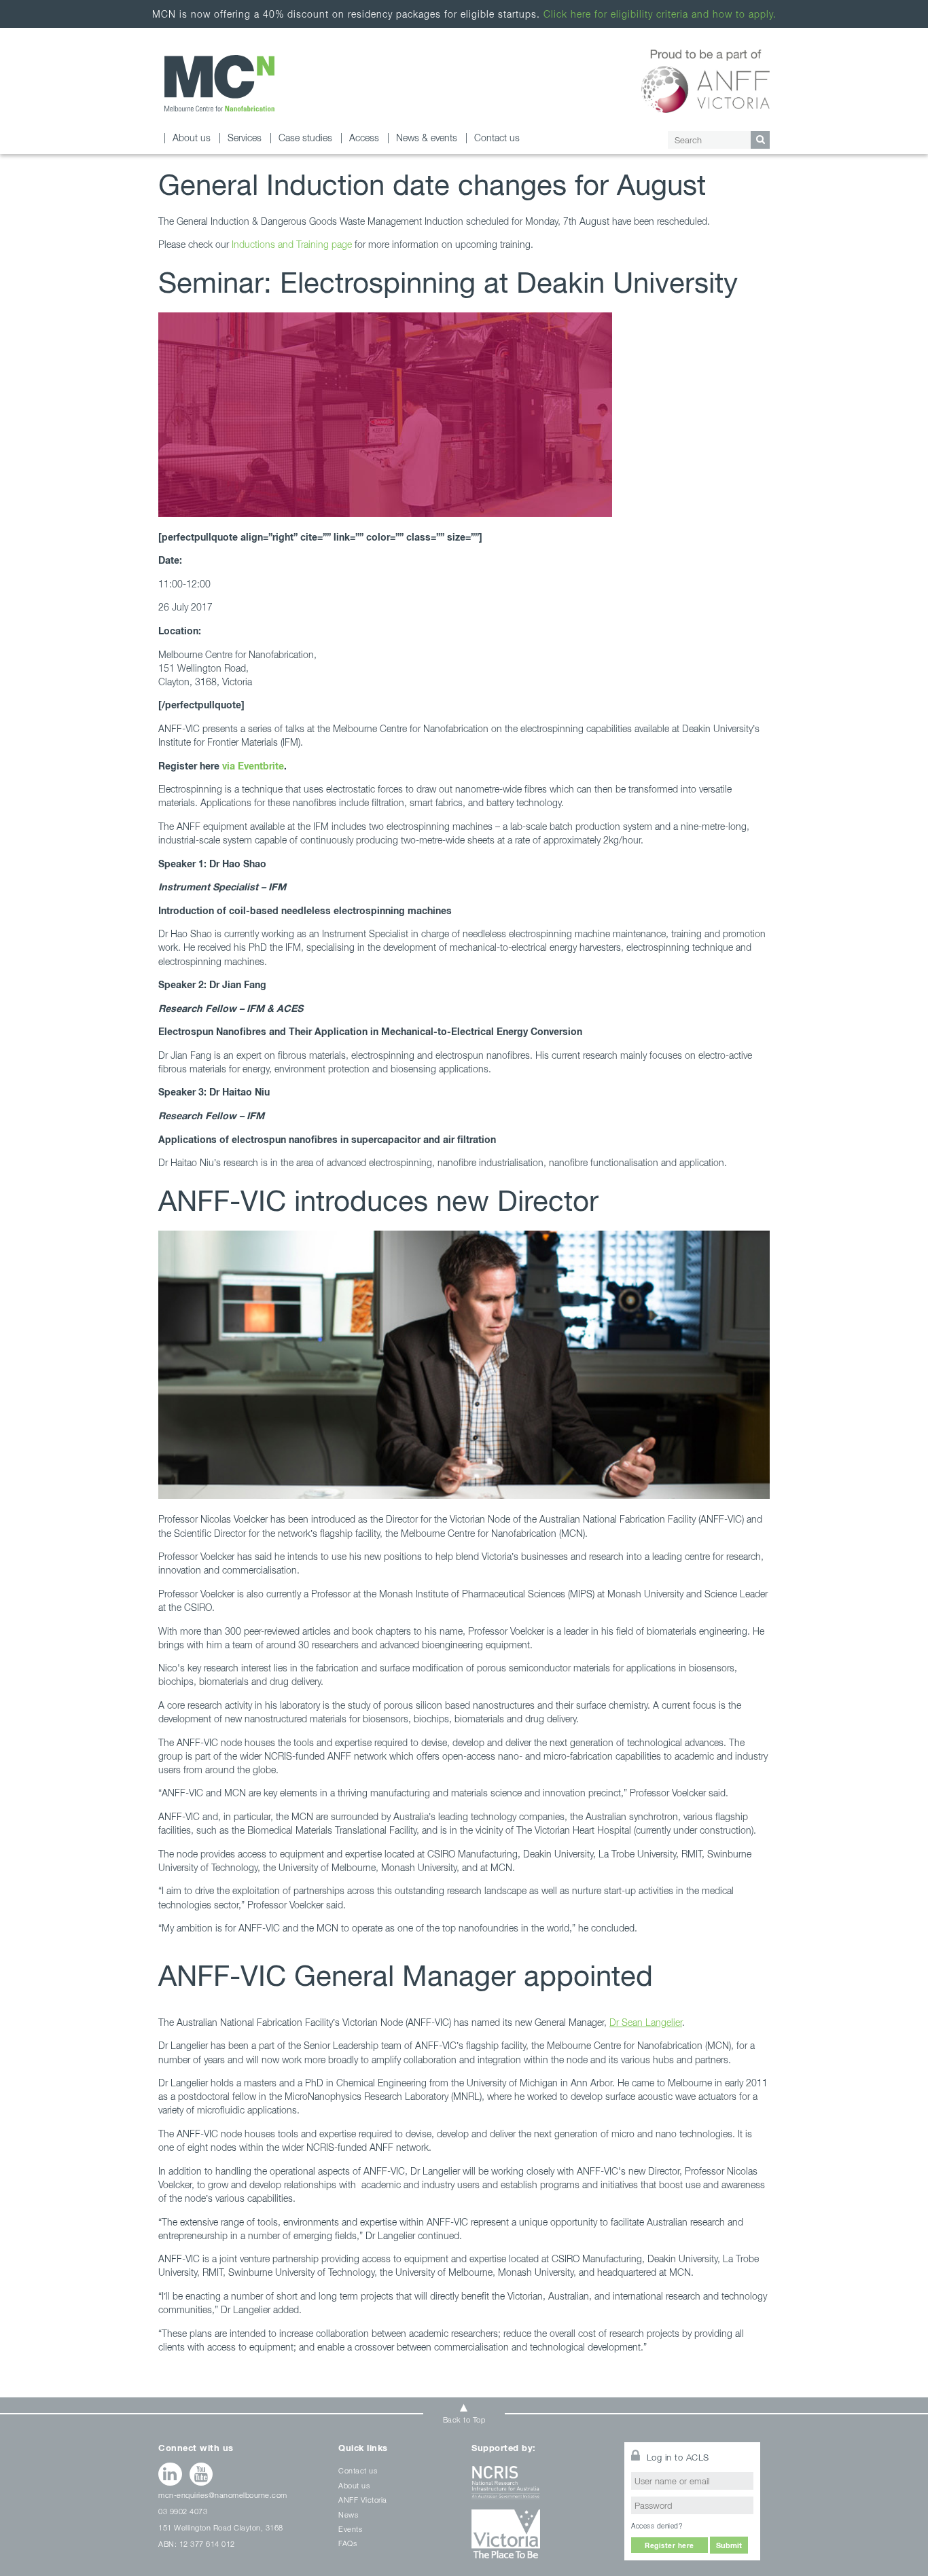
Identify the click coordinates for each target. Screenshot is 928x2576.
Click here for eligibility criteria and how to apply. (660, 14)
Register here (670, 2545)
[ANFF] (706, 79)
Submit (729, 2545)
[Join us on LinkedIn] (170, 2474)
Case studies (305, 138)
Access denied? (657, 2526)
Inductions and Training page (292, 244)
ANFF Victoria (363, 2500)
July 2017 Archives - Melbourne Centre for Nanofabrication (219, 83)
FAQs (347, 2543)
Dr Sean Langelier (646, 2022)
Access (364, 138)
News (348, 2515)
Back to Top (464, 2419)
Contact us (497, 138)
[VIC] (539, 2539)
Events (350, 2529)
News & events (427, 138)
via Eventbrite (253, 766)
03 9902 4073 (183, 2511)
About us (192, 138)
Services (245, 138)
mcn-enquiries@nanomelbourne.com (223, 2495)
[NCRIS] (539, 2487)
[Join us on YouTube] (201, 2474)
